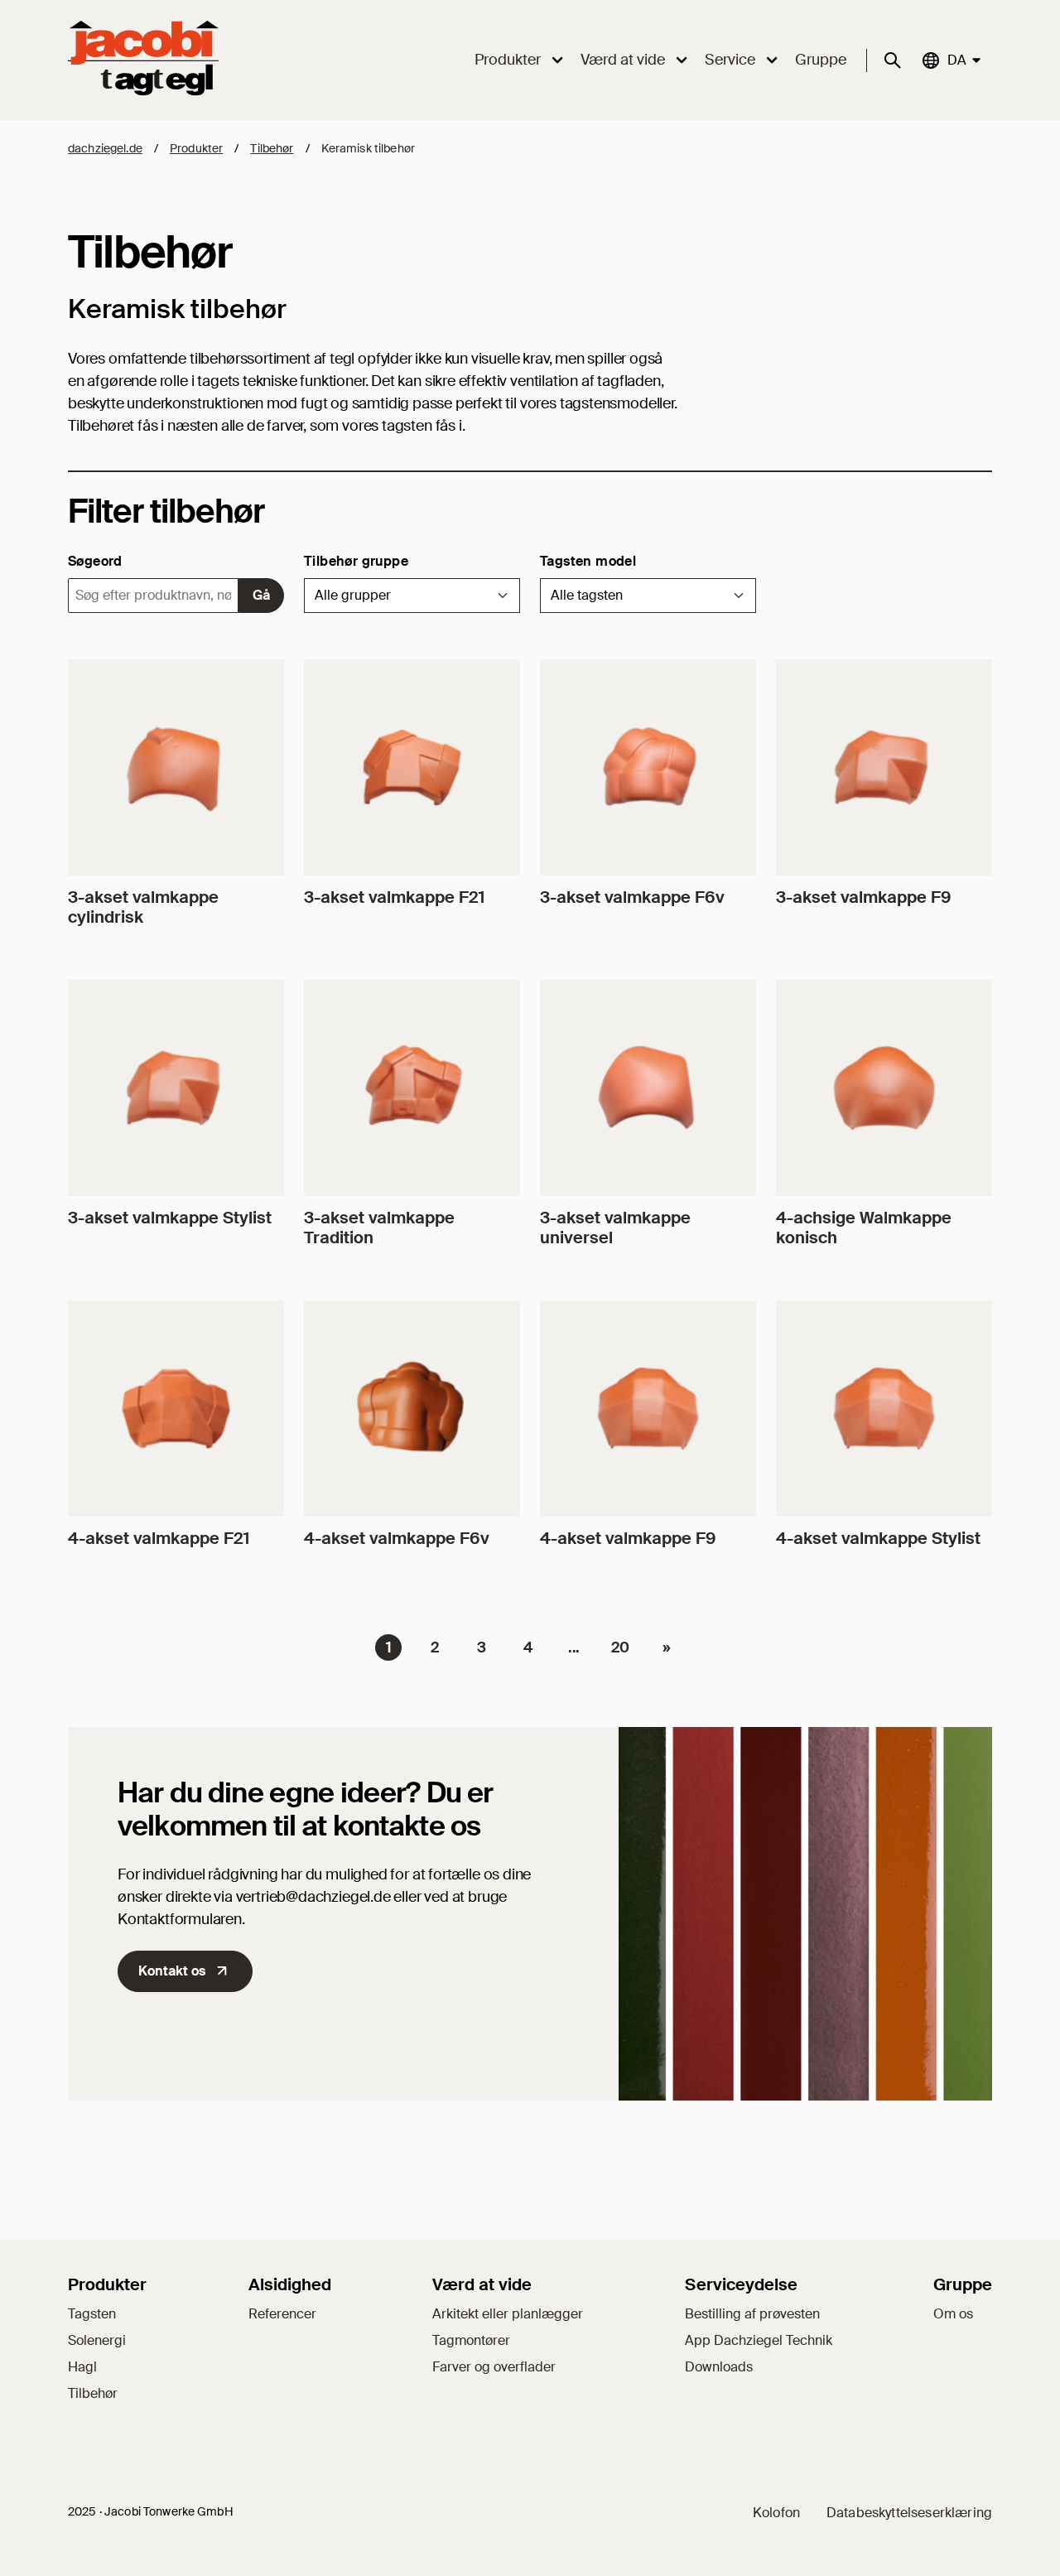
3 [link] (482, 1647)
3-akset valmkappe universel (615, 1228)
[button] (412, 596)
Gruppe (821, 60)
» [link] (667, 1647)
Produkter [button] (508, 60)
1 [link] (389, 1647)
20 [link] (620, 1647)
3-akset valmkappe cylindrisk (143, 907)
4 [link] (528, 1647)
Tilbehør (272, 148)
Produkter (196, 148)
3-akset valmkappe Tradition (379, 1228)
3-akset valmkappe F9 (863, 897)
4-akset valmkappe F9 (628, 1538)
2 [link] (435, 1647)
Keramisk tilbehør (368, 148)
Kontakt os (172, 1971)
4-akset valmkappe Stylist (878, 1538)
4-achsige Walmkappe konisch (864, 1228)
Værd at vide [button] (623, 60)
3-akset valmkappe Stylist (170, 1218)
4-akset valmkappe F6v (397, 1538)
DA (956, 60)
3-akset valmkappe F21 (394, 897)
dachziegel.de (105, 148)
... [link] (574, 1647)
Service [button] (730, 60)
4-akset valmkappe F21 (159, 1538)
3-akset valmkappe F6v (632, 897)
